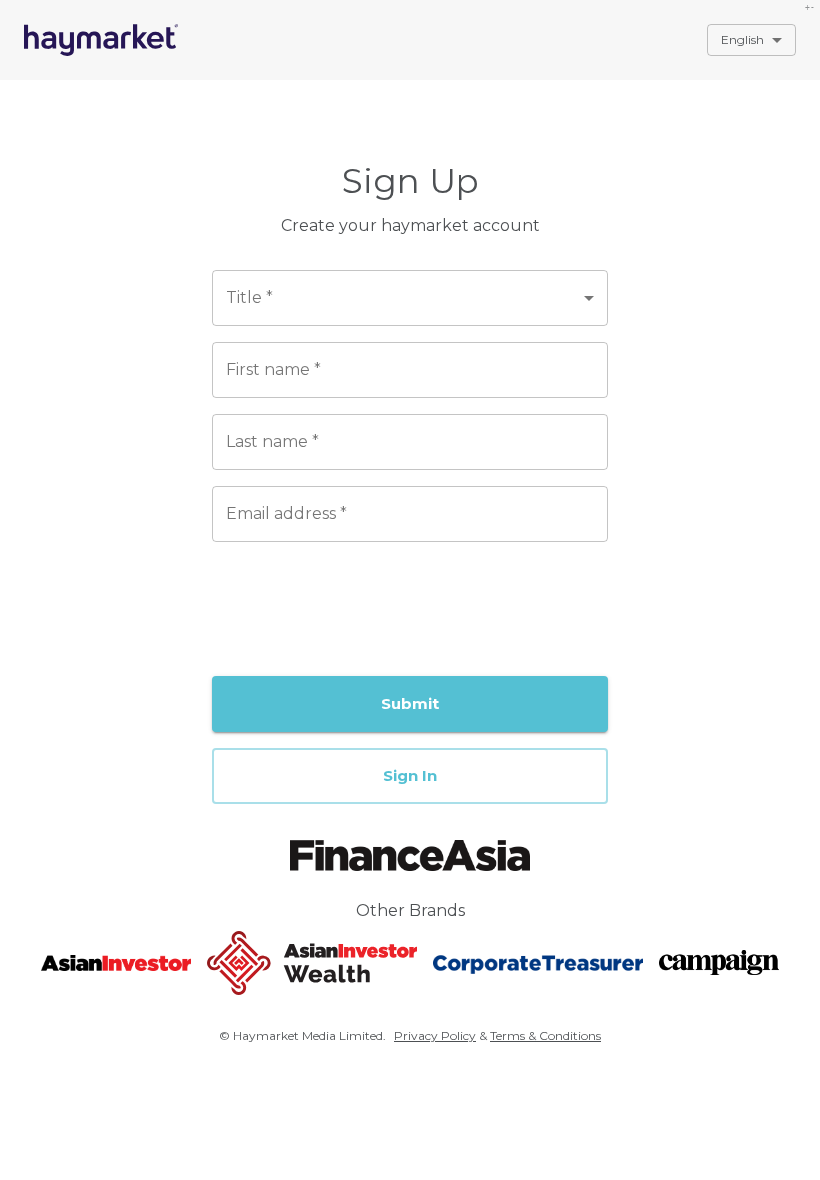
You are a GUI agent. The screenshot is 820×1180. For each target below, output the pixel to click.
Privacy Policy (435, 1035)
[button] (410, 776)
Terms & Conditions (545, 1035)
